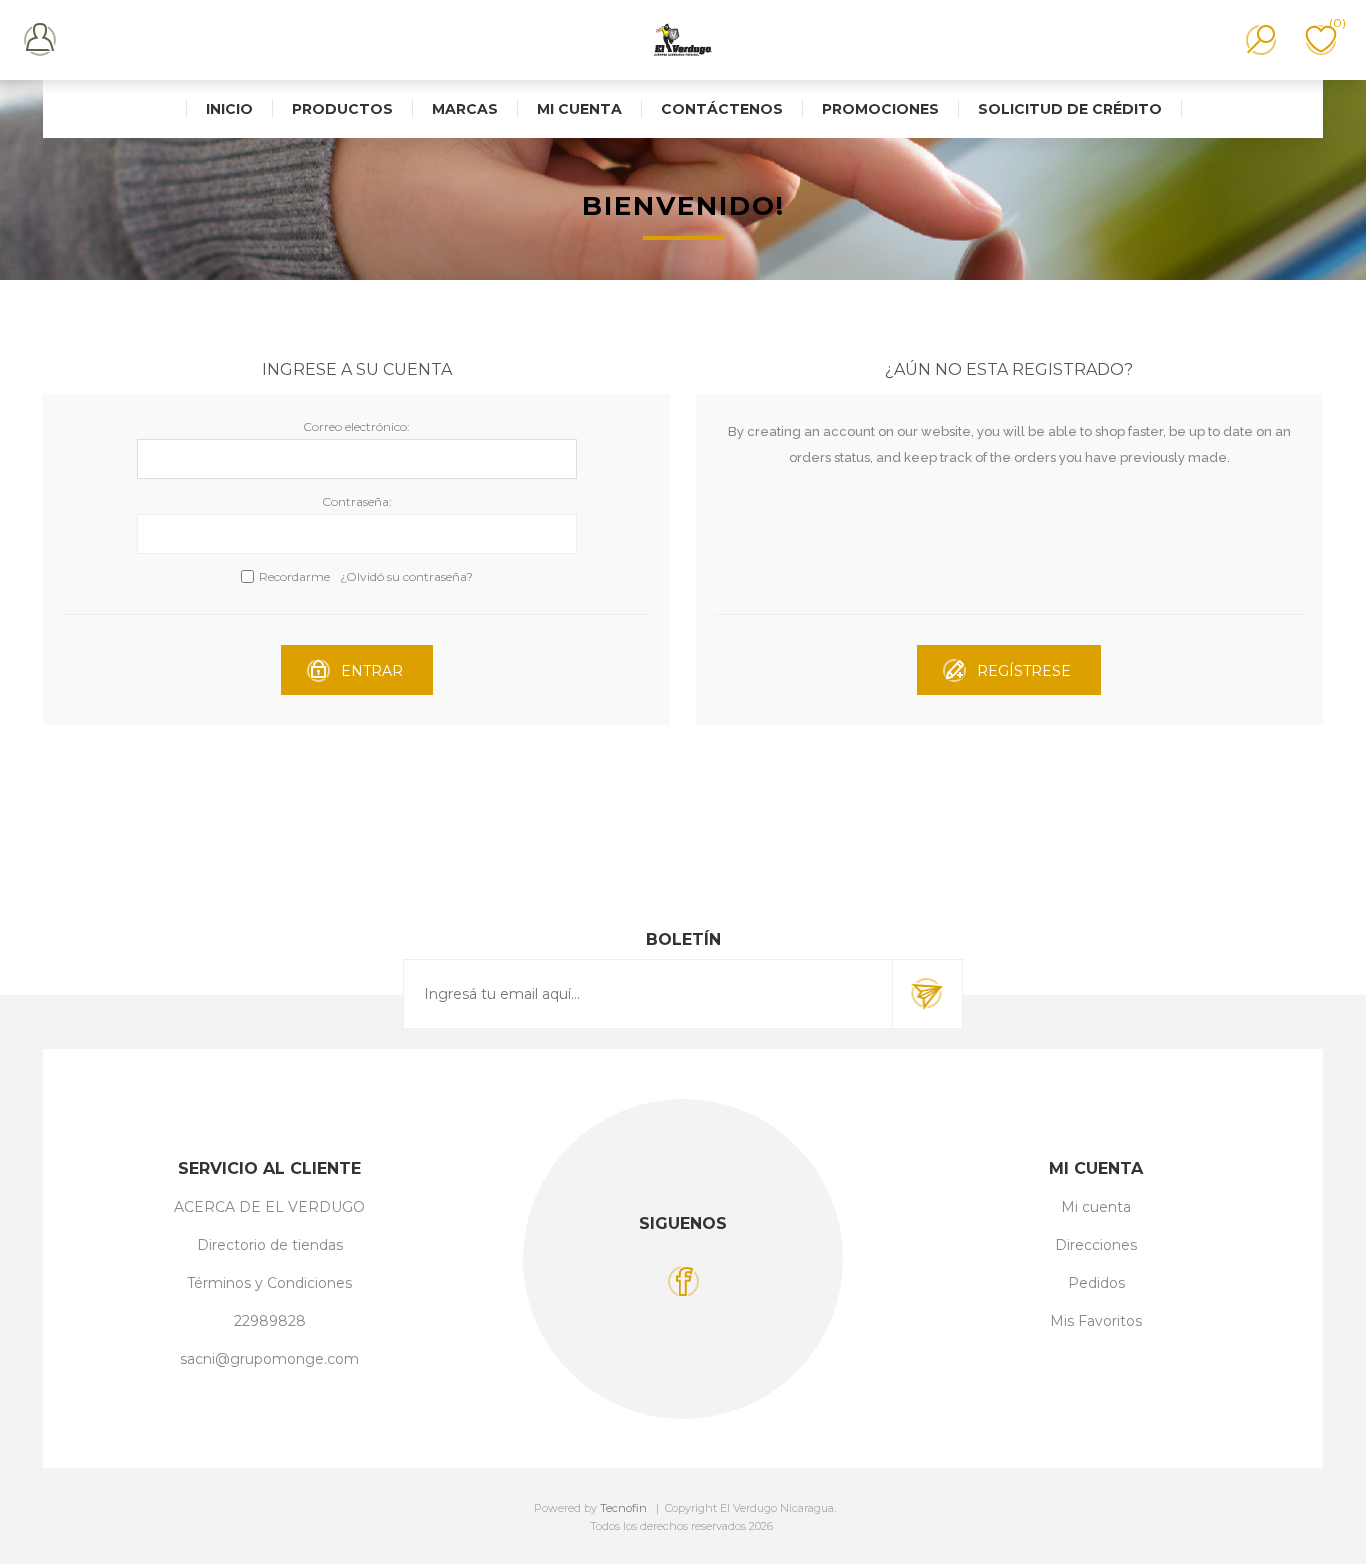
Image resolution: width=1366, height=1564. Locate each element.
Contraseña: (357, 501)
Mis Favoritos (1096, 1321)
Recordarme (294, 576)
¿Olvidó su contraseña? (406, 576)
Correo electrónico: (356, 426)
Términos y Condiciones (269, 1283)
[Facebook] (683, 1281)
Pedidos (1096, 1283)
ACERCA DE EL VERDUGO (269, 1207)
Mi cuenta (1096, 1207)
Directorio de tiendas (270, 1245)
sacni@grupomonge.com (269, 1359)
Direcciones (1096, 1245)
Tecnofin (623, 1508)
